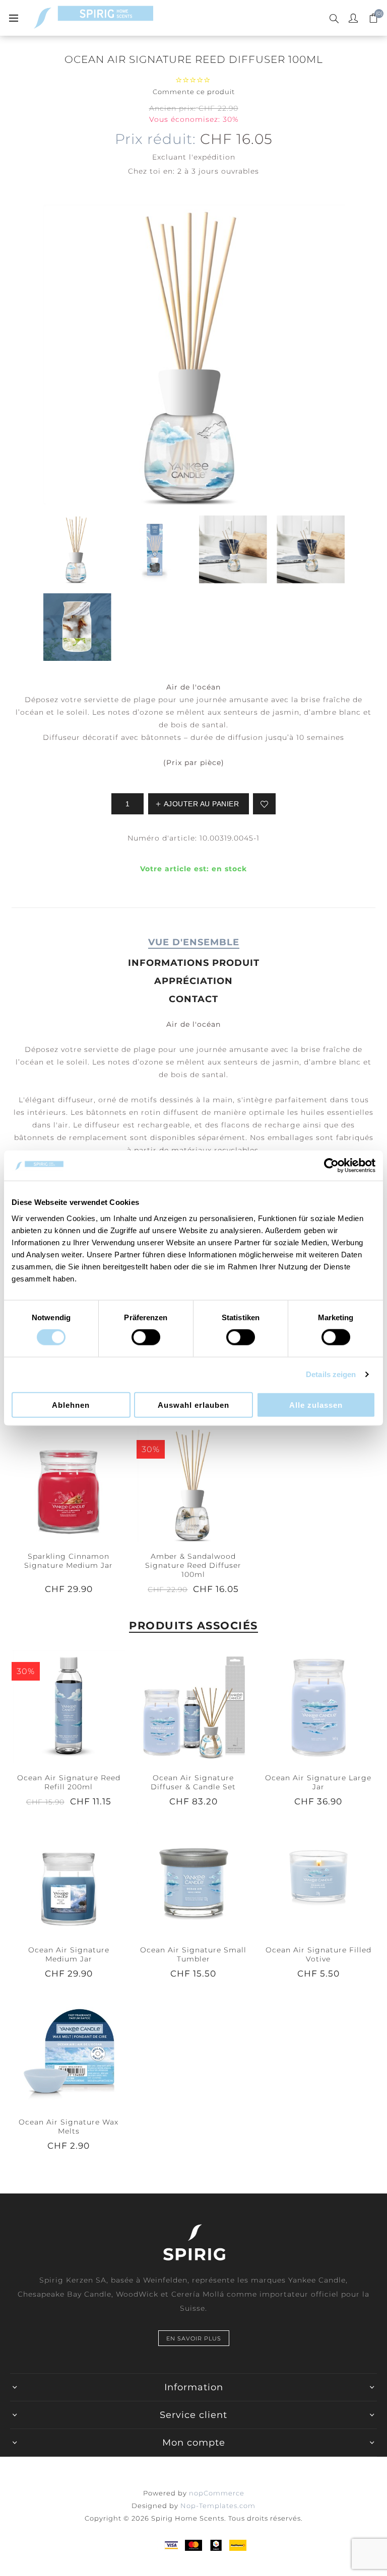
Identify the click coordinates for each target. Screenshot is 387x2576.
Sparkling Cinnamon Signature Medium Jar (69, 1561)
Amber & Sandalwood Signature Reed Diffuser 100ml (193, 1565)
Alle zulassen (316, 1405)
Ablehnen (71, 1405)
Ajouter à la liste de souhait (264, 804)
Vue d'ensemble (194, 942)
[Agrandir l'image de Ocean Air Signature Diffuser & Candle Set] (193, 1706)
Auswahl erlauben (193, 1405)
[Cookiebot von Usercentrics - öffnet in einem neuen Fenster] (331, 1166)
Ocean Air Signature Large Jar (318, 1782)
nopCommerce (217, 2493)
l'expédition (212, 157)
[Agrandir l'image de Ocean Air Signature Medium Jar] (69, 1878)
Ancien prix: (173, 108)
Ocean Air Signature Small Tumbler (193, 1954)
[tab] (193, 942)
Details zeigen (331, 1374)
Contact (193, 999)
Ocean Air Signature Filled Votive (318, 1954)
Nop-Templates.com (218, 2506)
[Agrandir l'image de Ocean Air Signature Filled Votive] (318, 1878)
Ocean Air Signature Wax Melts (69, 2127)
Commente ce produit (194, 92)
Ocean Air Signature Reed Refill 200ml (69, 1782)
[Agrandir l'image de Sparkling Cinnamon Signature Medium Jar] (69, 1484)
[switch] (146, 1337)
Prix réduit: (155, 139)
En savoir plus (194, 2338)
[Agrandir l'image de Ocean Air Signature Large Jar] (318, 1706)
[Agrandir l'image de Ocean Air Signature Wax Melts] (69, 2051)
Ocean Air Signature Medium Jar (69, 1954)
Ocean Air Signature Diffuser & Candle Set (193, 1782)
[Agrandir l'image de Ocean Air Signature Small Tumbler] (193, 1878)
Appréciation (193, 981)
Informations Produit (194, 963)
